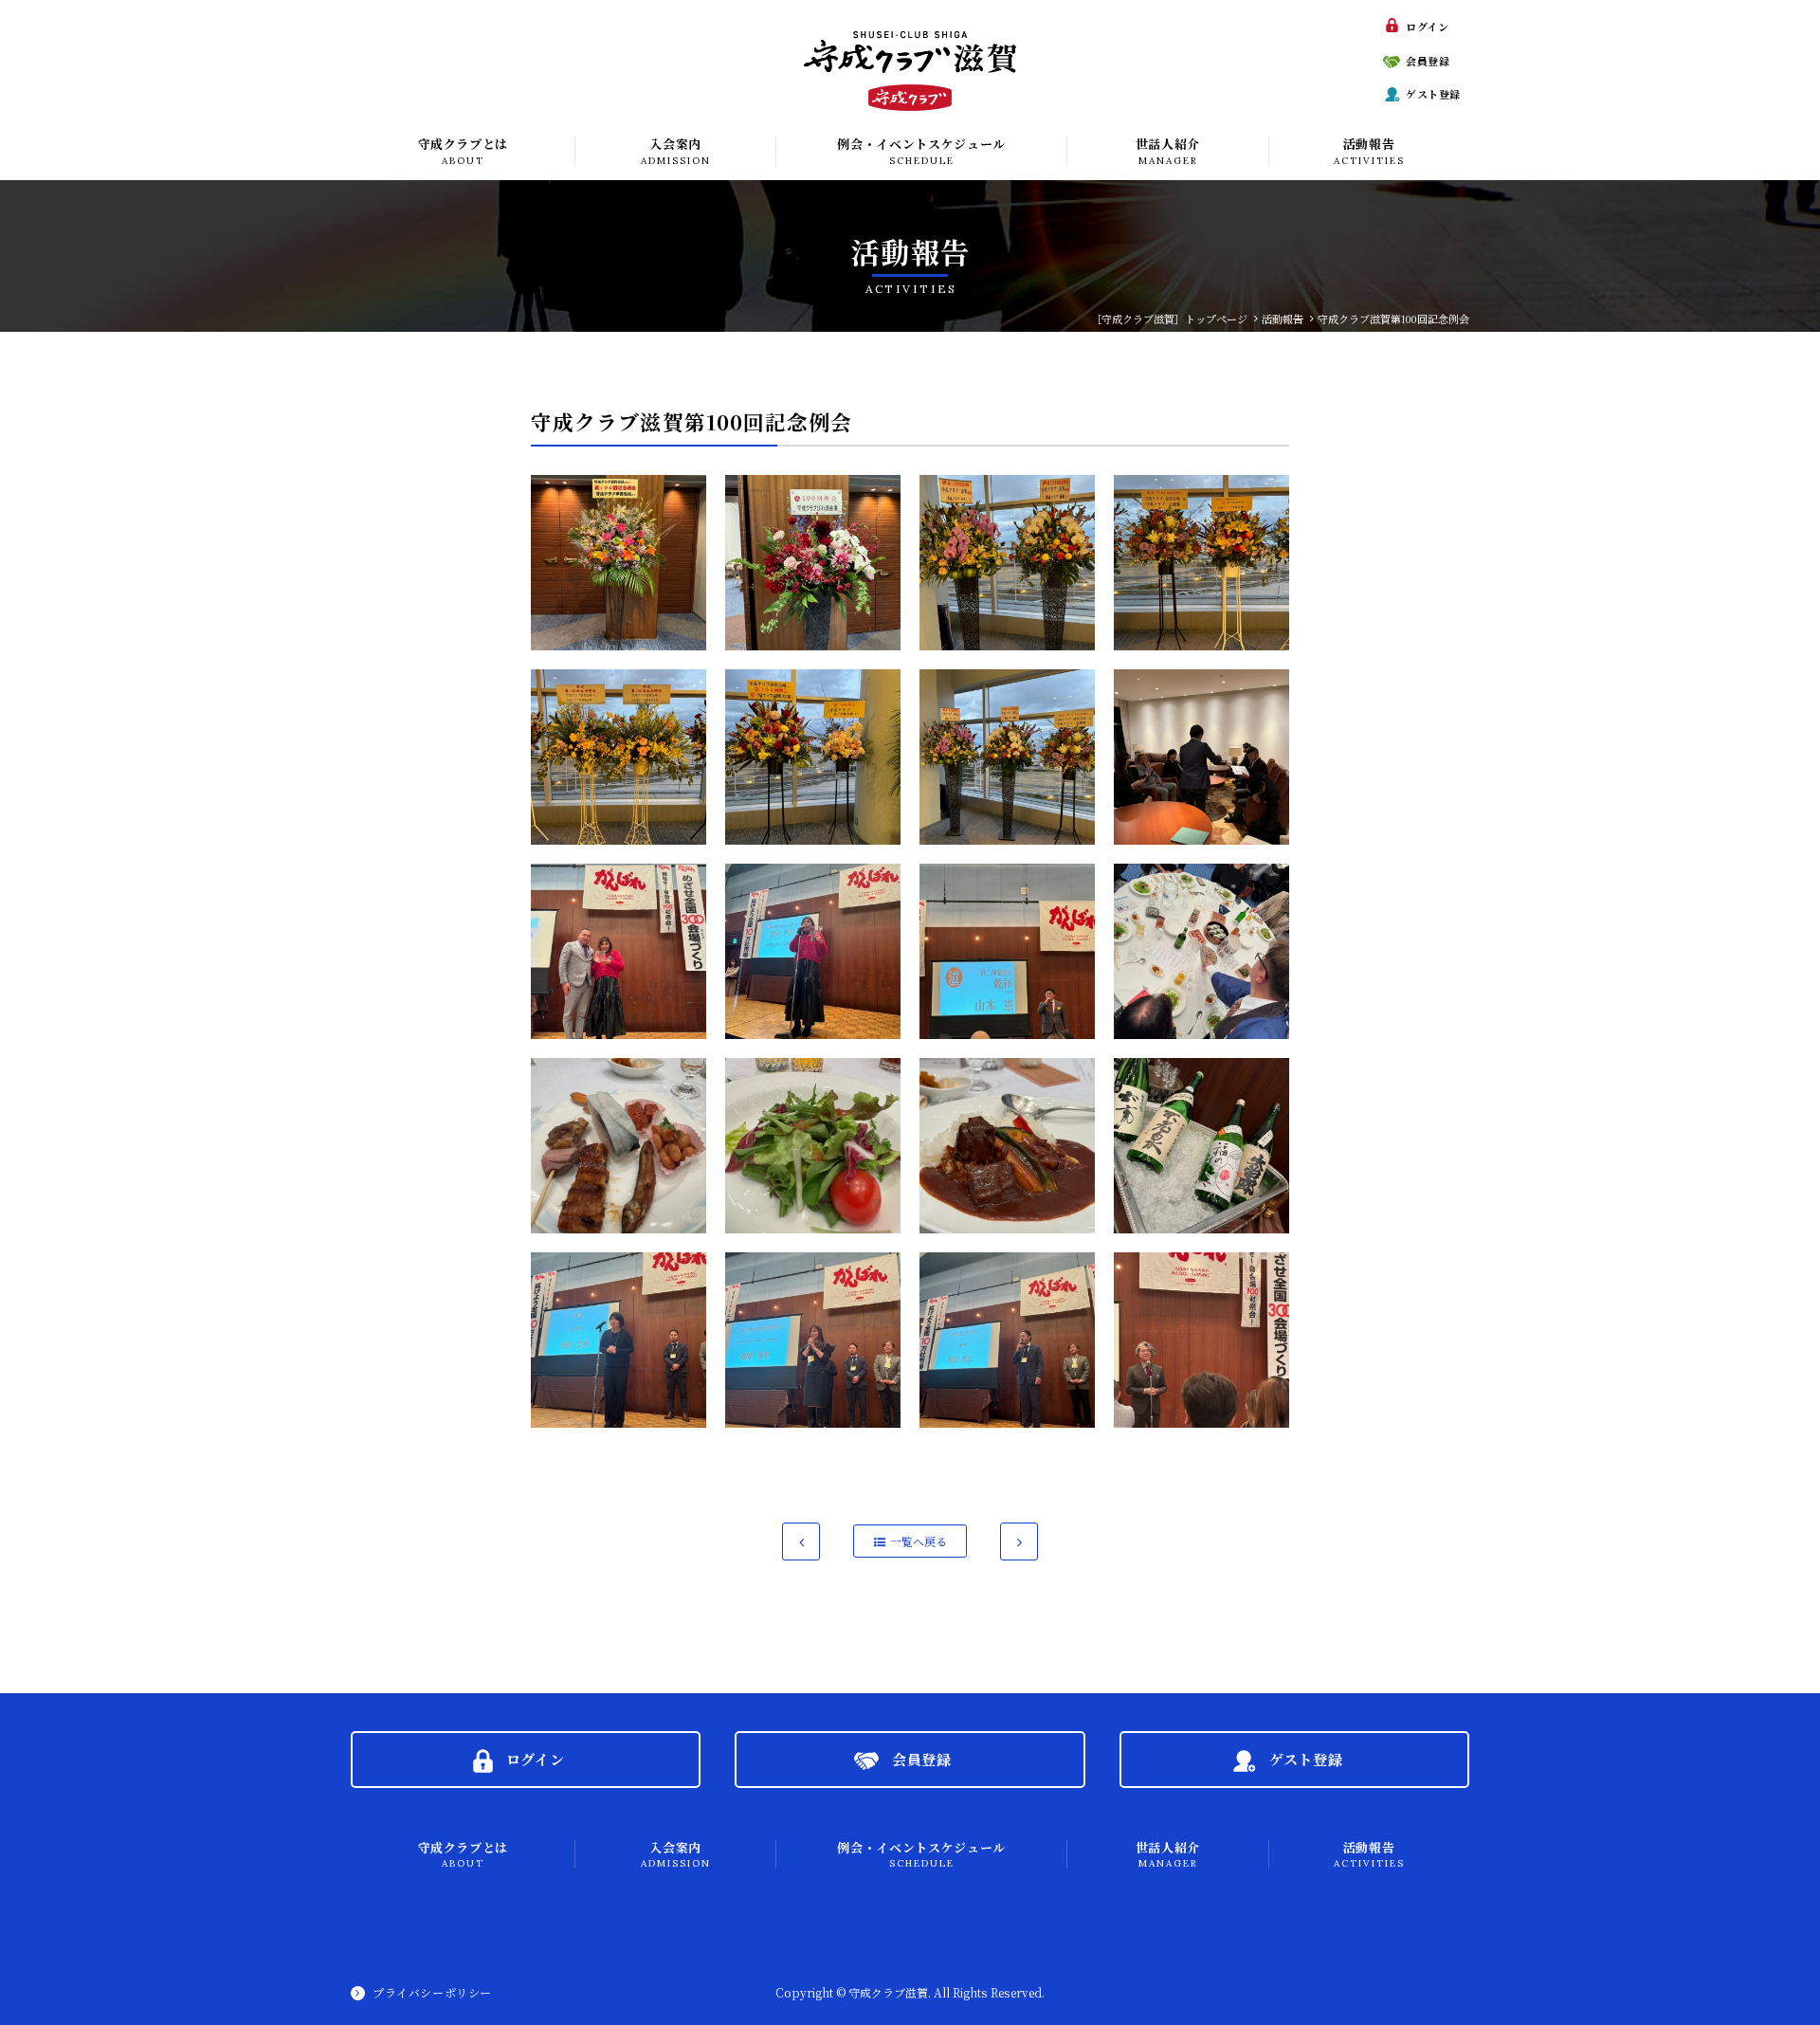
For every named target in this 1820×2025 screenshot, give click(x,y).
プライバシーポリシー (432, 1992)
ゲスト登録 (1433, 94)
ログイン (1427, 27)
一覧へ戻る (919, 1541)
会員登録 (1428, 61)
